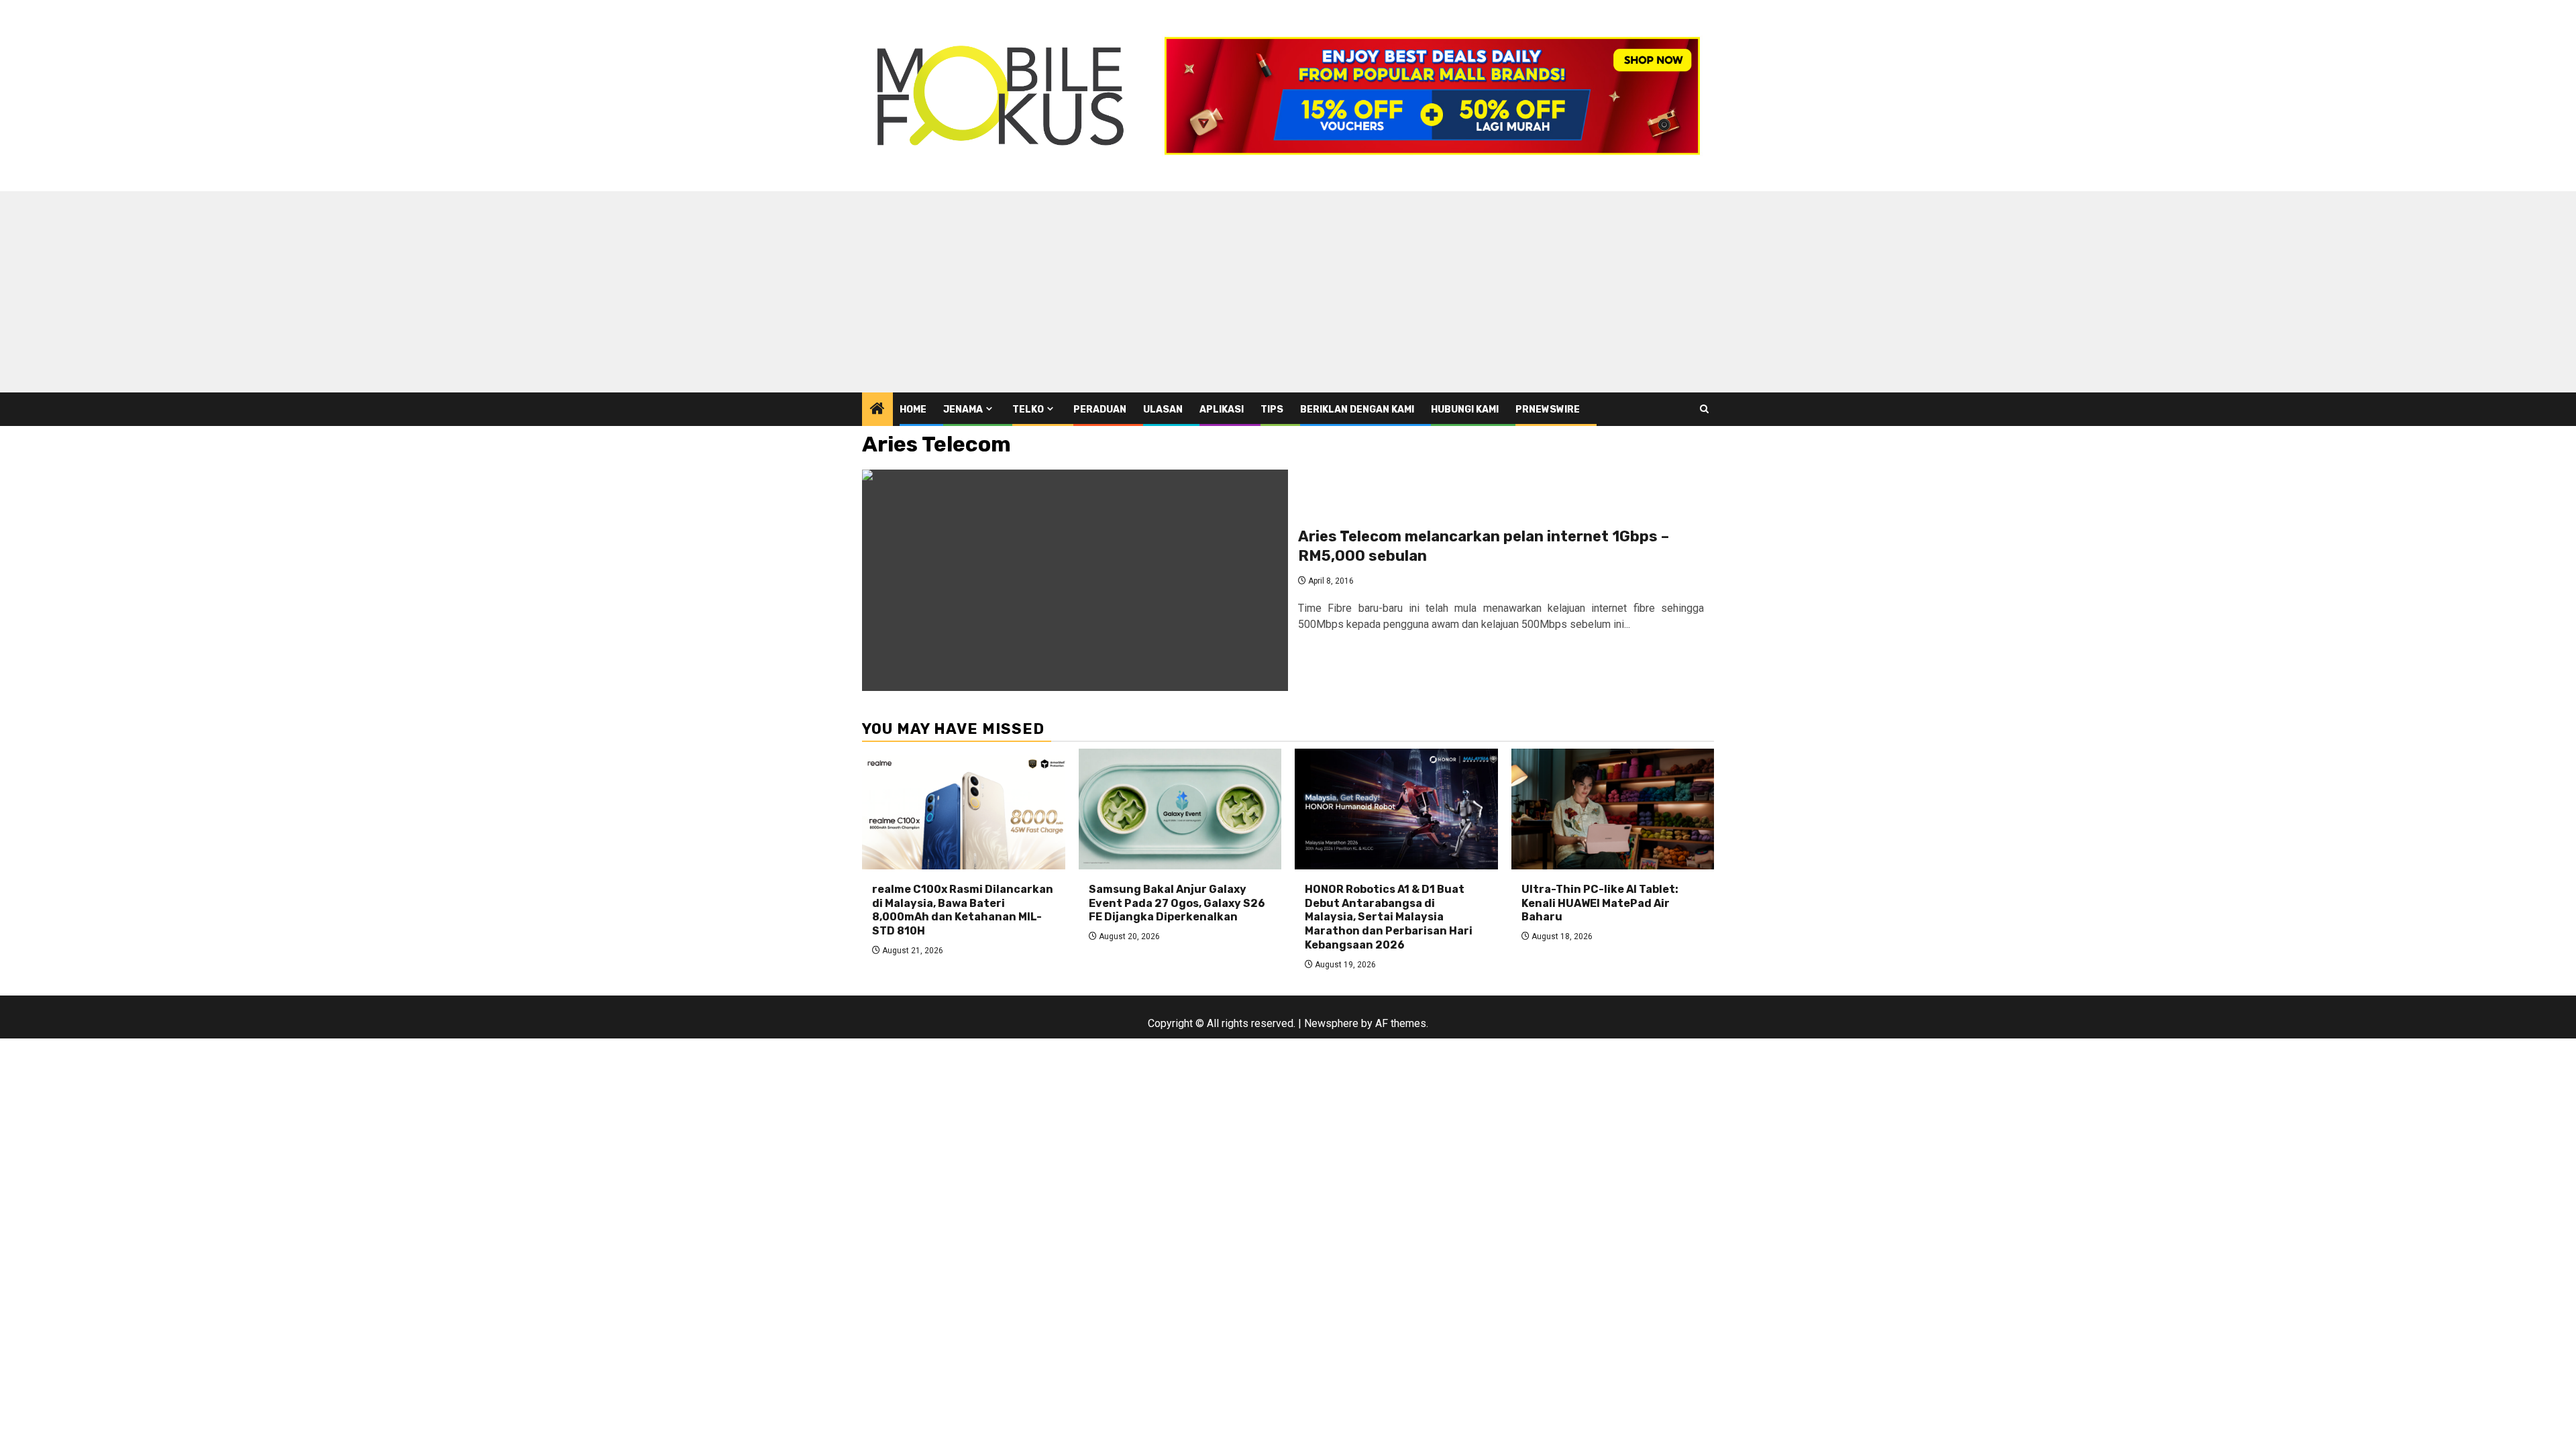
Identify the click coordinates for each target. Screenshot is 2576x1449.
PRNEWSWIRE (1548, 410)
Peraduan (1100, 410)
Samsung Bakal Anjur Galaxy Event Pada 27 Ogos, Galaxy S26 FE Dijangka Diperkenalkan (1177, 903)
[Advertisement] (1288, 292)
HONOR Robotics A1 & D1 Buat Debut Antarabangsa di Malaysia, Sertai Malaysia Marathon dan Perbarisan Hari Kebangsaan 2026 (1389, 917)
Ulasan (1163, 410)
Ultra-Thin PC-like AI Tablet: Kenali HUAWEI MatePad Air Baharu (1600, 903)
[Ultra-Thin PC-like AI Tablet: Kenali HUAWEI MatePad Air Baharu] (1613, 809)
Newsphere (1331, 1023)
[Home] (877, 410)
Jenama (963, 410)
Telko (1028, 410)
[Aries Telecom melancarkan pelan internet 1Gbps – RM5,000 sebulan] (1075, 580)
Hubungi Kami (1465, 410)
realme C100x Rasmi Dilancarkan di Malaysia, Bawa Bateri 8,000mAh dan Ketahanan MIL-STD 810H (963, 910)
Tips (1272, 410)
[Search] (1704, 409)
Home (913, 410)
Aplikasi (1222, 410)
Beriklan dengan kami (1357, 410)
